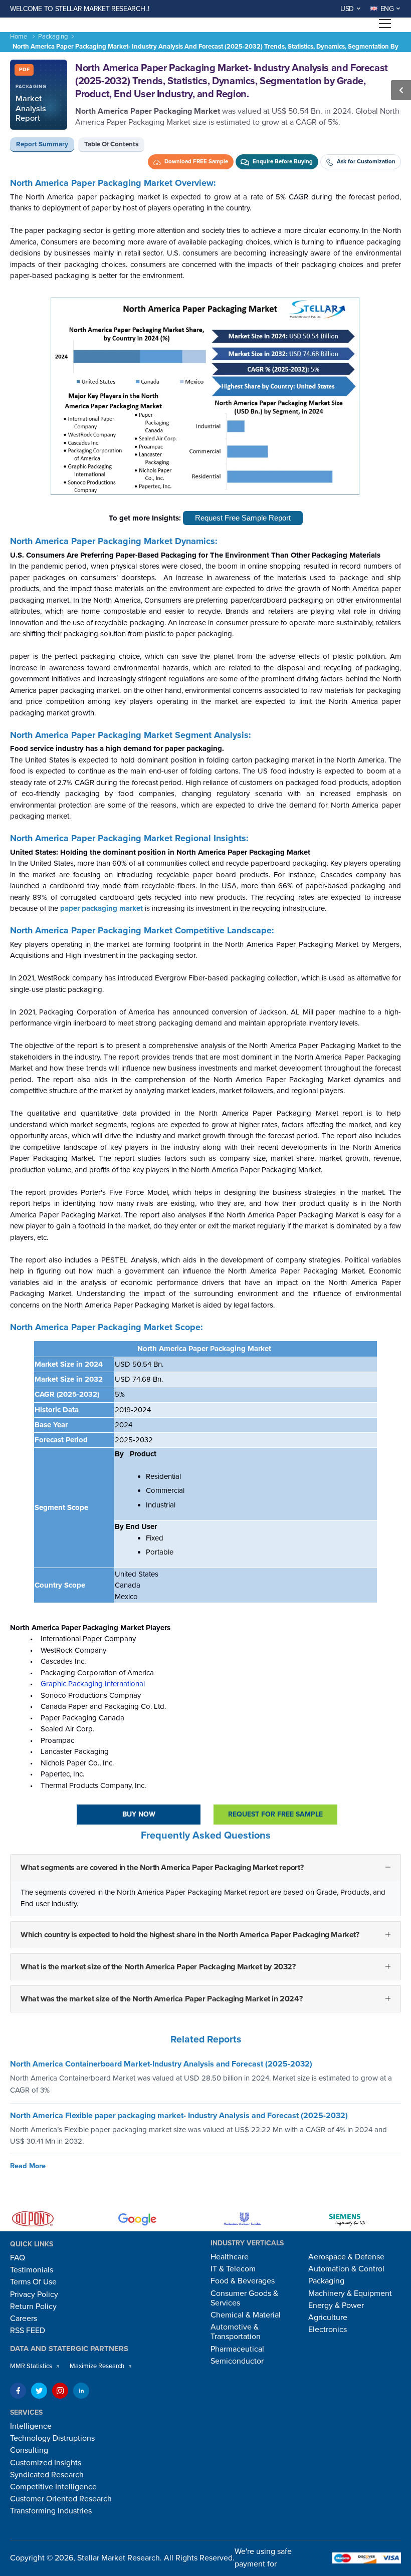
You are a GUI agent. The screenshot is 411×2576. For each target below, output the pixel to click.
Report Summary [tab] (42, 144)
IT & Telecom (233, 2269)
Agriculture (328, 2317)
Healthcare (230, 2257)
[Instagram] (60, 2391)
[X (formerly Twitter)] (39, 2391)
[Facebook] (18, 2391)
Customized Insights (46, 2463)
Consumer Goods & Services (244, 2298)
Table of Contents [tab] (111, 144)
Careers (24, 2319)
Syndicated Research (47, 2475)
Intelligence (31, 2426)
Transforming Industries (51, 2511)
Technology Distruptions (52, 2438)
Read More (28, 2166)
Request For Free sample (275, 1814)
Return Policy (33, 2306)
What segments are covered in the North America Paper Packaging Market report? (162, 1868)
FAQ (18, 2258)
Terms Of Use (33, 2282)
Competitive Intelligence (53, 2487)
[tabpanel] (205, 1103)
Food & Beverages (243, 2281)
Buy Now (139, 1814)
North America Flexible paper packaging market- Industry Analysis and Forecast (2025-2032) (179, 2116)
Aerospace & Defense (346, 2257)
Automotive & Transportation (236, 2332)
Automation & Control (346, 2269)
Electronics (328, 2330)
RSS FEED (28, 2331)
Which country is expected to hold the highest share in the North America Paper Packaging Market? (190, 1935)
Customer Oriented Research (61, 2499)
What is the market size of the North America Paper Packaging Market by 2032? (158, 1967)
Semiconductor (237, 2361)
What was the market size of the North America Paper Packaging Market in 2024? (161, 1999)
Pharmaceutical (237, 2349)
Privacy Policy (34, 2294)
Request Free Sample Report (243, 518)
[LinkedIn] (81, 2391)
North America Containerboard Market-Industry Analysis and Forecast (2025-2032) (161, 2065)
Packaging (53, 37)
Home (19, 37)
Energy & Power (336, 2305)
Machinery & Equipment (350, 2293)
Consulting (29, 2450)
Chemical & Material (246, 2315)
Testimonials (32, 2270)
